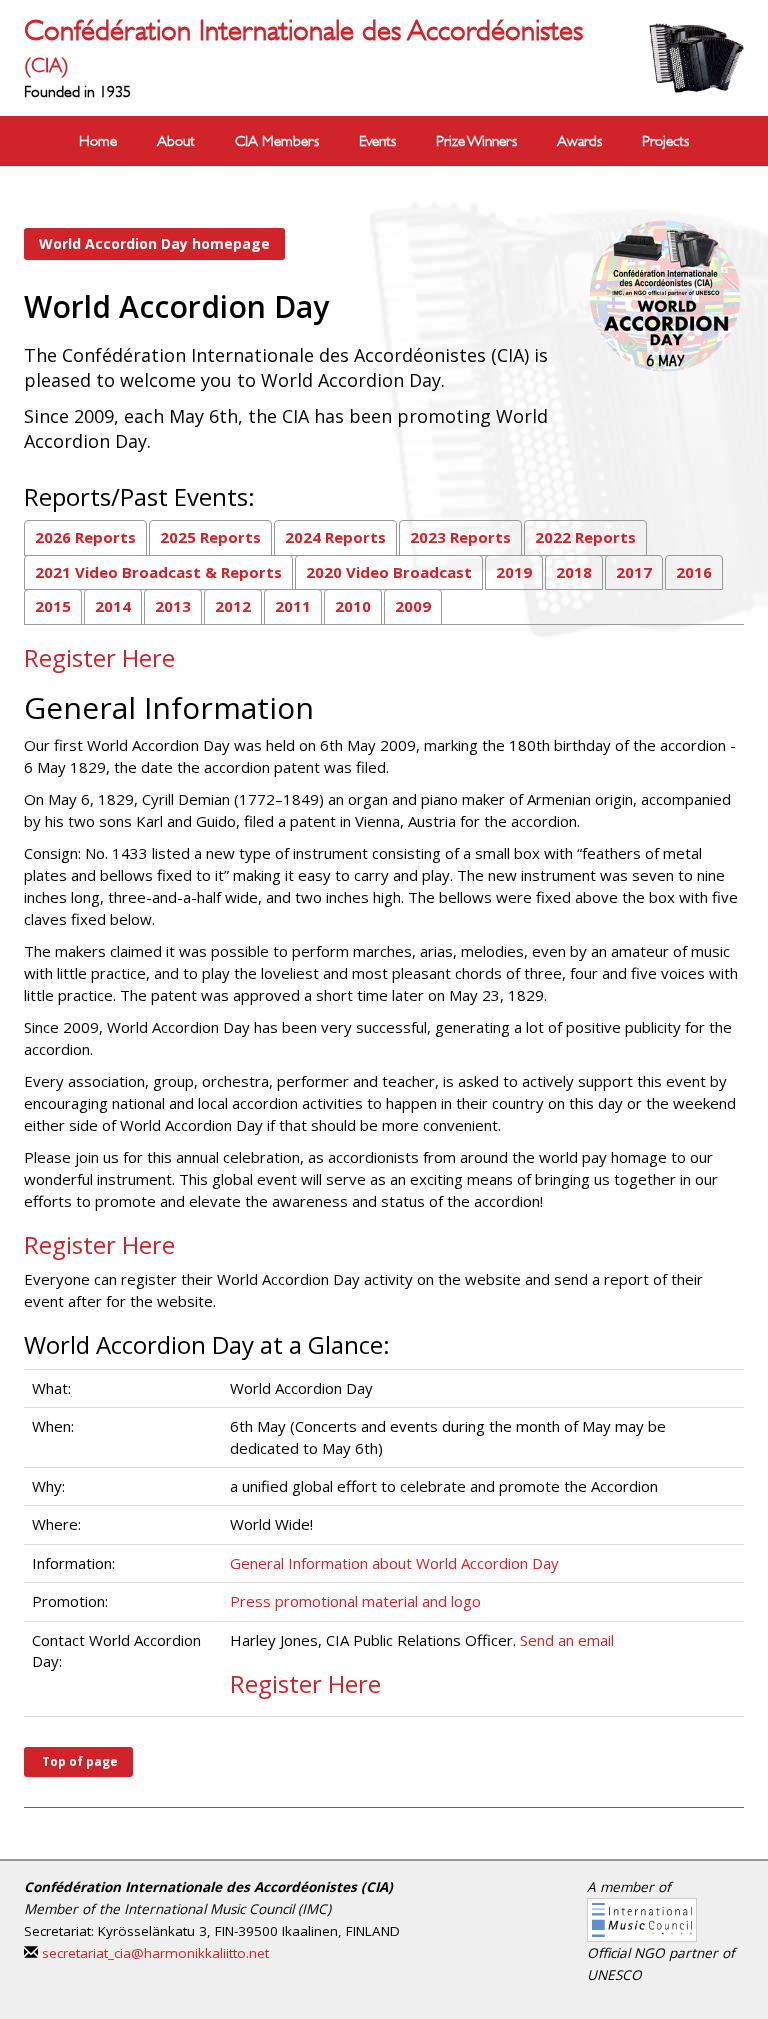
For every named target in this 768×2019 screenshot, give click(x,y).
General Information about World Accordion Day (394, 1563)
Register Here (99, 1244)
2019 (514, 572)
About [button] (176, 141)
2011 (293, 606)
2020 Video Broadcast (389, 572)
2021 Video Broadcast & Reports (158, 572)
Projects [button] (665, 141)
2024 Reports (335, 537)
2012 (233, 606)
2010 (353, 606)
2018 (574, 572)
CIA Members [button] (277, 141)
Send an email (567, 1640)
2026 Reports (85, 537)
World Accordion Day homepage (154, 243)
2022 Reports (585, 537)
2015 (53, 606)
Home (98, 141)
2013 (173, 606)
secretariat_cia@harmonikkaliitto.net (155, 1953)
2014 (113, 606)
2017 (634, 572)
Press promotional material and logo (355, 1601)
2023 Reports (460, 537)
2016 (694, 572)
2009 (413, 606)
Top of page (78, 1761)
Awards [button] (579, 141)
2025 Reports (210, 537)
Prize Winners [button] (476, 141)
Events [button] (377, 141)
